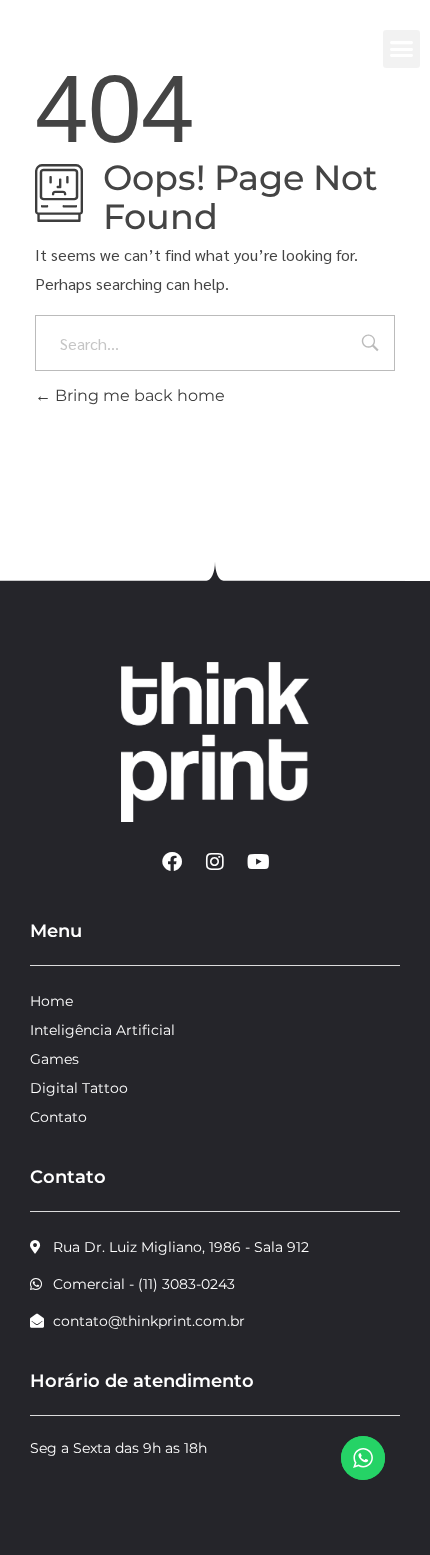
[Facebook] (172, 862)
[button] (402, 49)
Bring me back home (138, 395)
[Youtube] (258, 862)
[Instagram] (215, 862)
